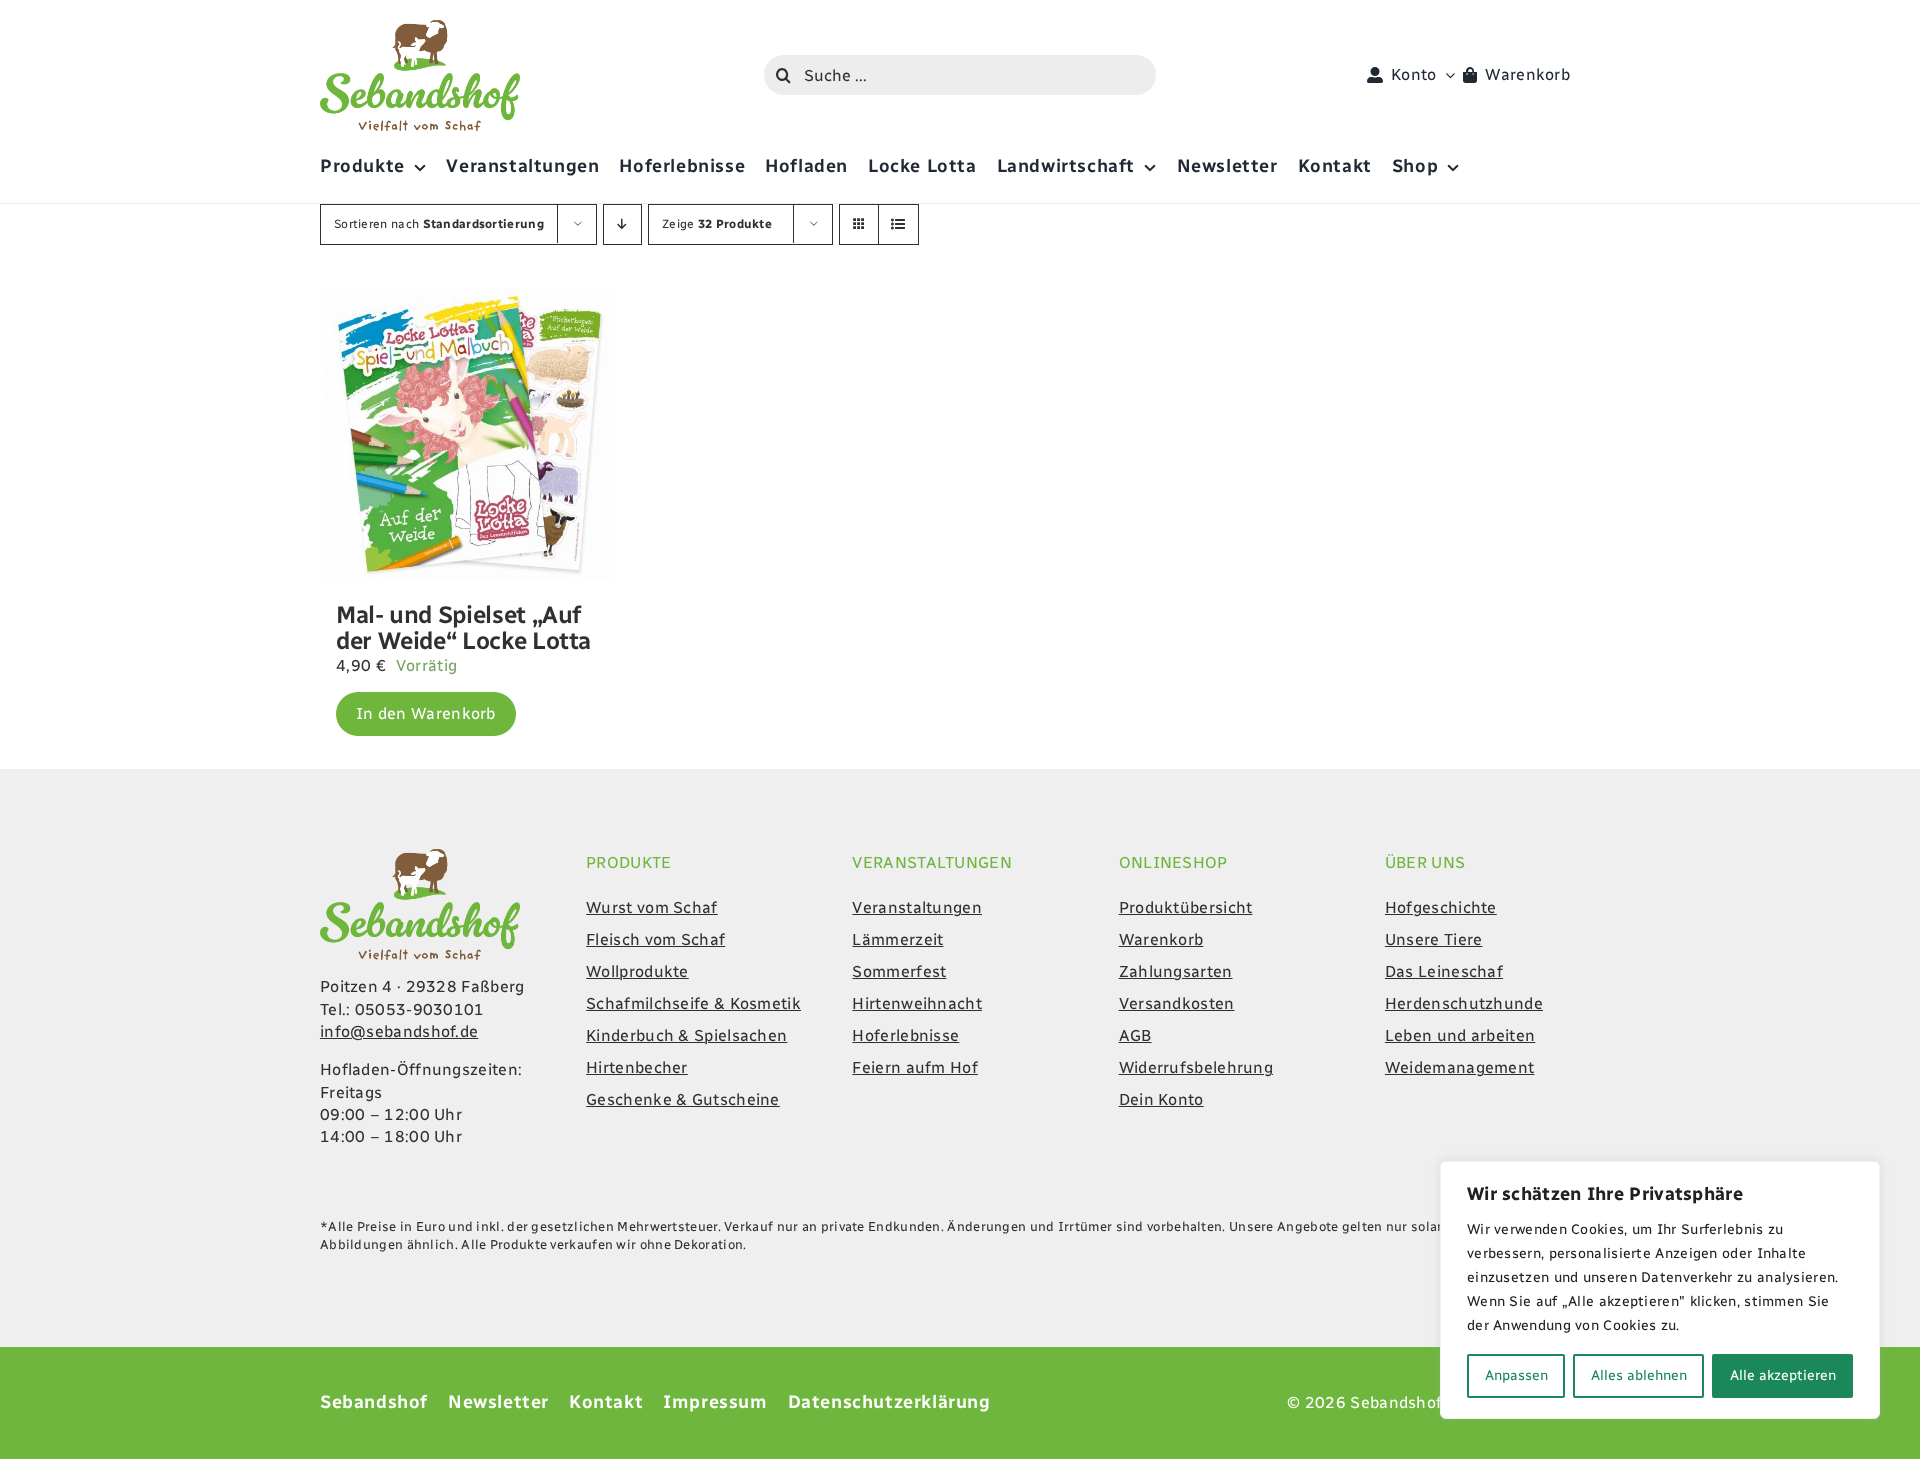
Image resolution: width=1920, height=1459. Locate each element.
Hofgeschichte (1441, 907)
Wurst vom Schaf (652, 907)
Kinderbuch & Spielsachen (686, 1035)
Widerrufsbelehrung (1196, 1067)
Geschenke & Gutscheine (683, 1099)
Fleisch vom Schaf (655, 939)
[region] (1660, 1290)
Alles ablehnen (1639, 1375)
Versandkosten (1177, 1003)
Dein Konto (1161, 1099)
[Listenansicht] (898, 224)
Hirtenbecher (637, 1067)
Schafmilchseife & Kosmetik (693, 1003)
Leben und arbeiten (1460, 1035)
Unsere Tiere (1434, 939)
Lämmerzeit (897, 939)
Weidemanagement (1460, 1067)
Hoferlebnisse (905, 1035)
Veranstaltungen (917, 907)
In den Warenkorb (426, 713)
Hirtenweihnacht (917, 1003)
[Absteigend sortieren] (622, 224)
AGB (1135, 1035)
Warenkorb (1161, 939)
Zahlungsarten (1176, 971)
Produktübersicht (1186, 907)
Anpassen (1516, 1375)
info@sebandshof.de (399, 1031)
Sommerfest (899, 971)
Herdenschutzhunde (1464, 1003)
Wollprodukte (637, 971)
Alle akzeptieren (1783, 1375)
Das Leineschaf (1444, 971)
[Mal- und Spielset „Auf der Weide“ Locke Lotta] (468, 435)
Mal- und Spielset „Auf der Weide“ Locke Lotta (463, 627)
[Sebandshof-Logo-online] (420, 856)
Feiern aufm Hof (915, 1067)
